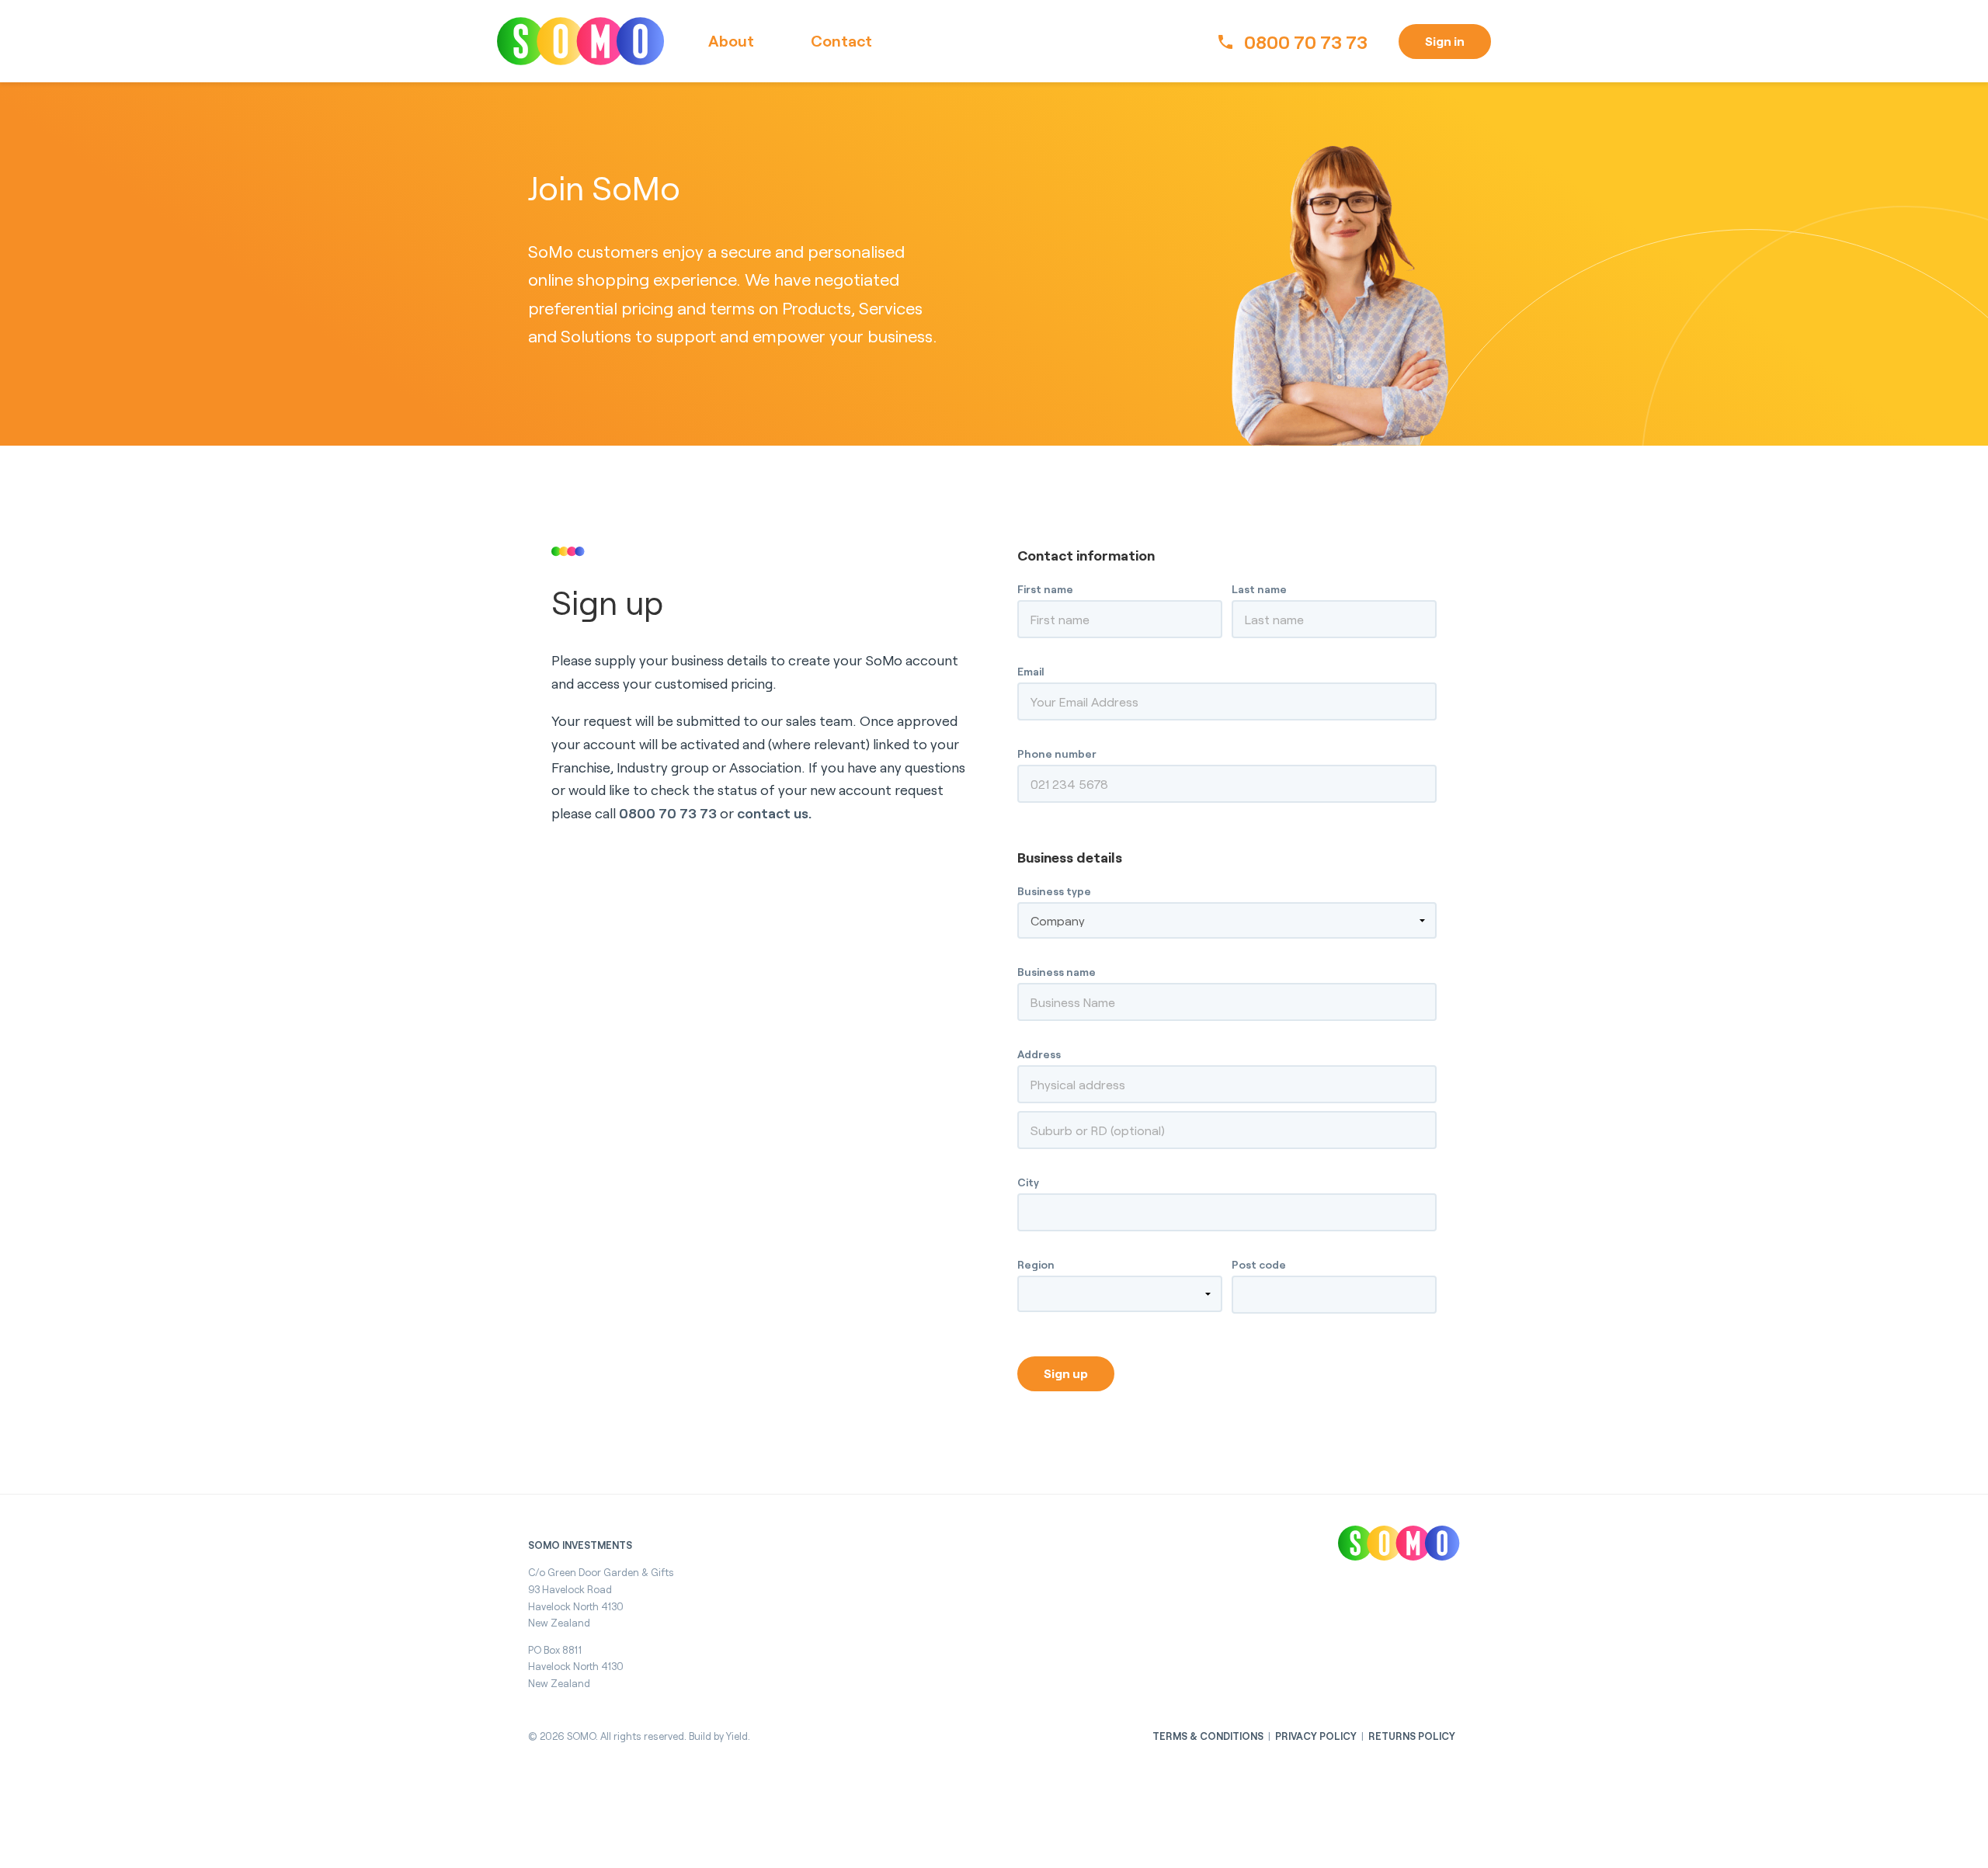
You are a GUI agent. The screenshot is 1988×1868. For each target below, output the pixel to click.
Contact (841, 40)
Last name (1259, 589)
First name (1045, 589)
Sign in (1445, 41)
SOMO (581, 41)
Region (1036, 1264)
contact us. (774, 813)
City (1028, 1182)
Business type (1054, 891)
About (731, 40)
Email (1031, 671)
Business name (1057, 972)
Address (1039, 1054)
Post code (1259, 1264)
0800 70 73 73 (1306, 42)
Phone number (1057, 753)
